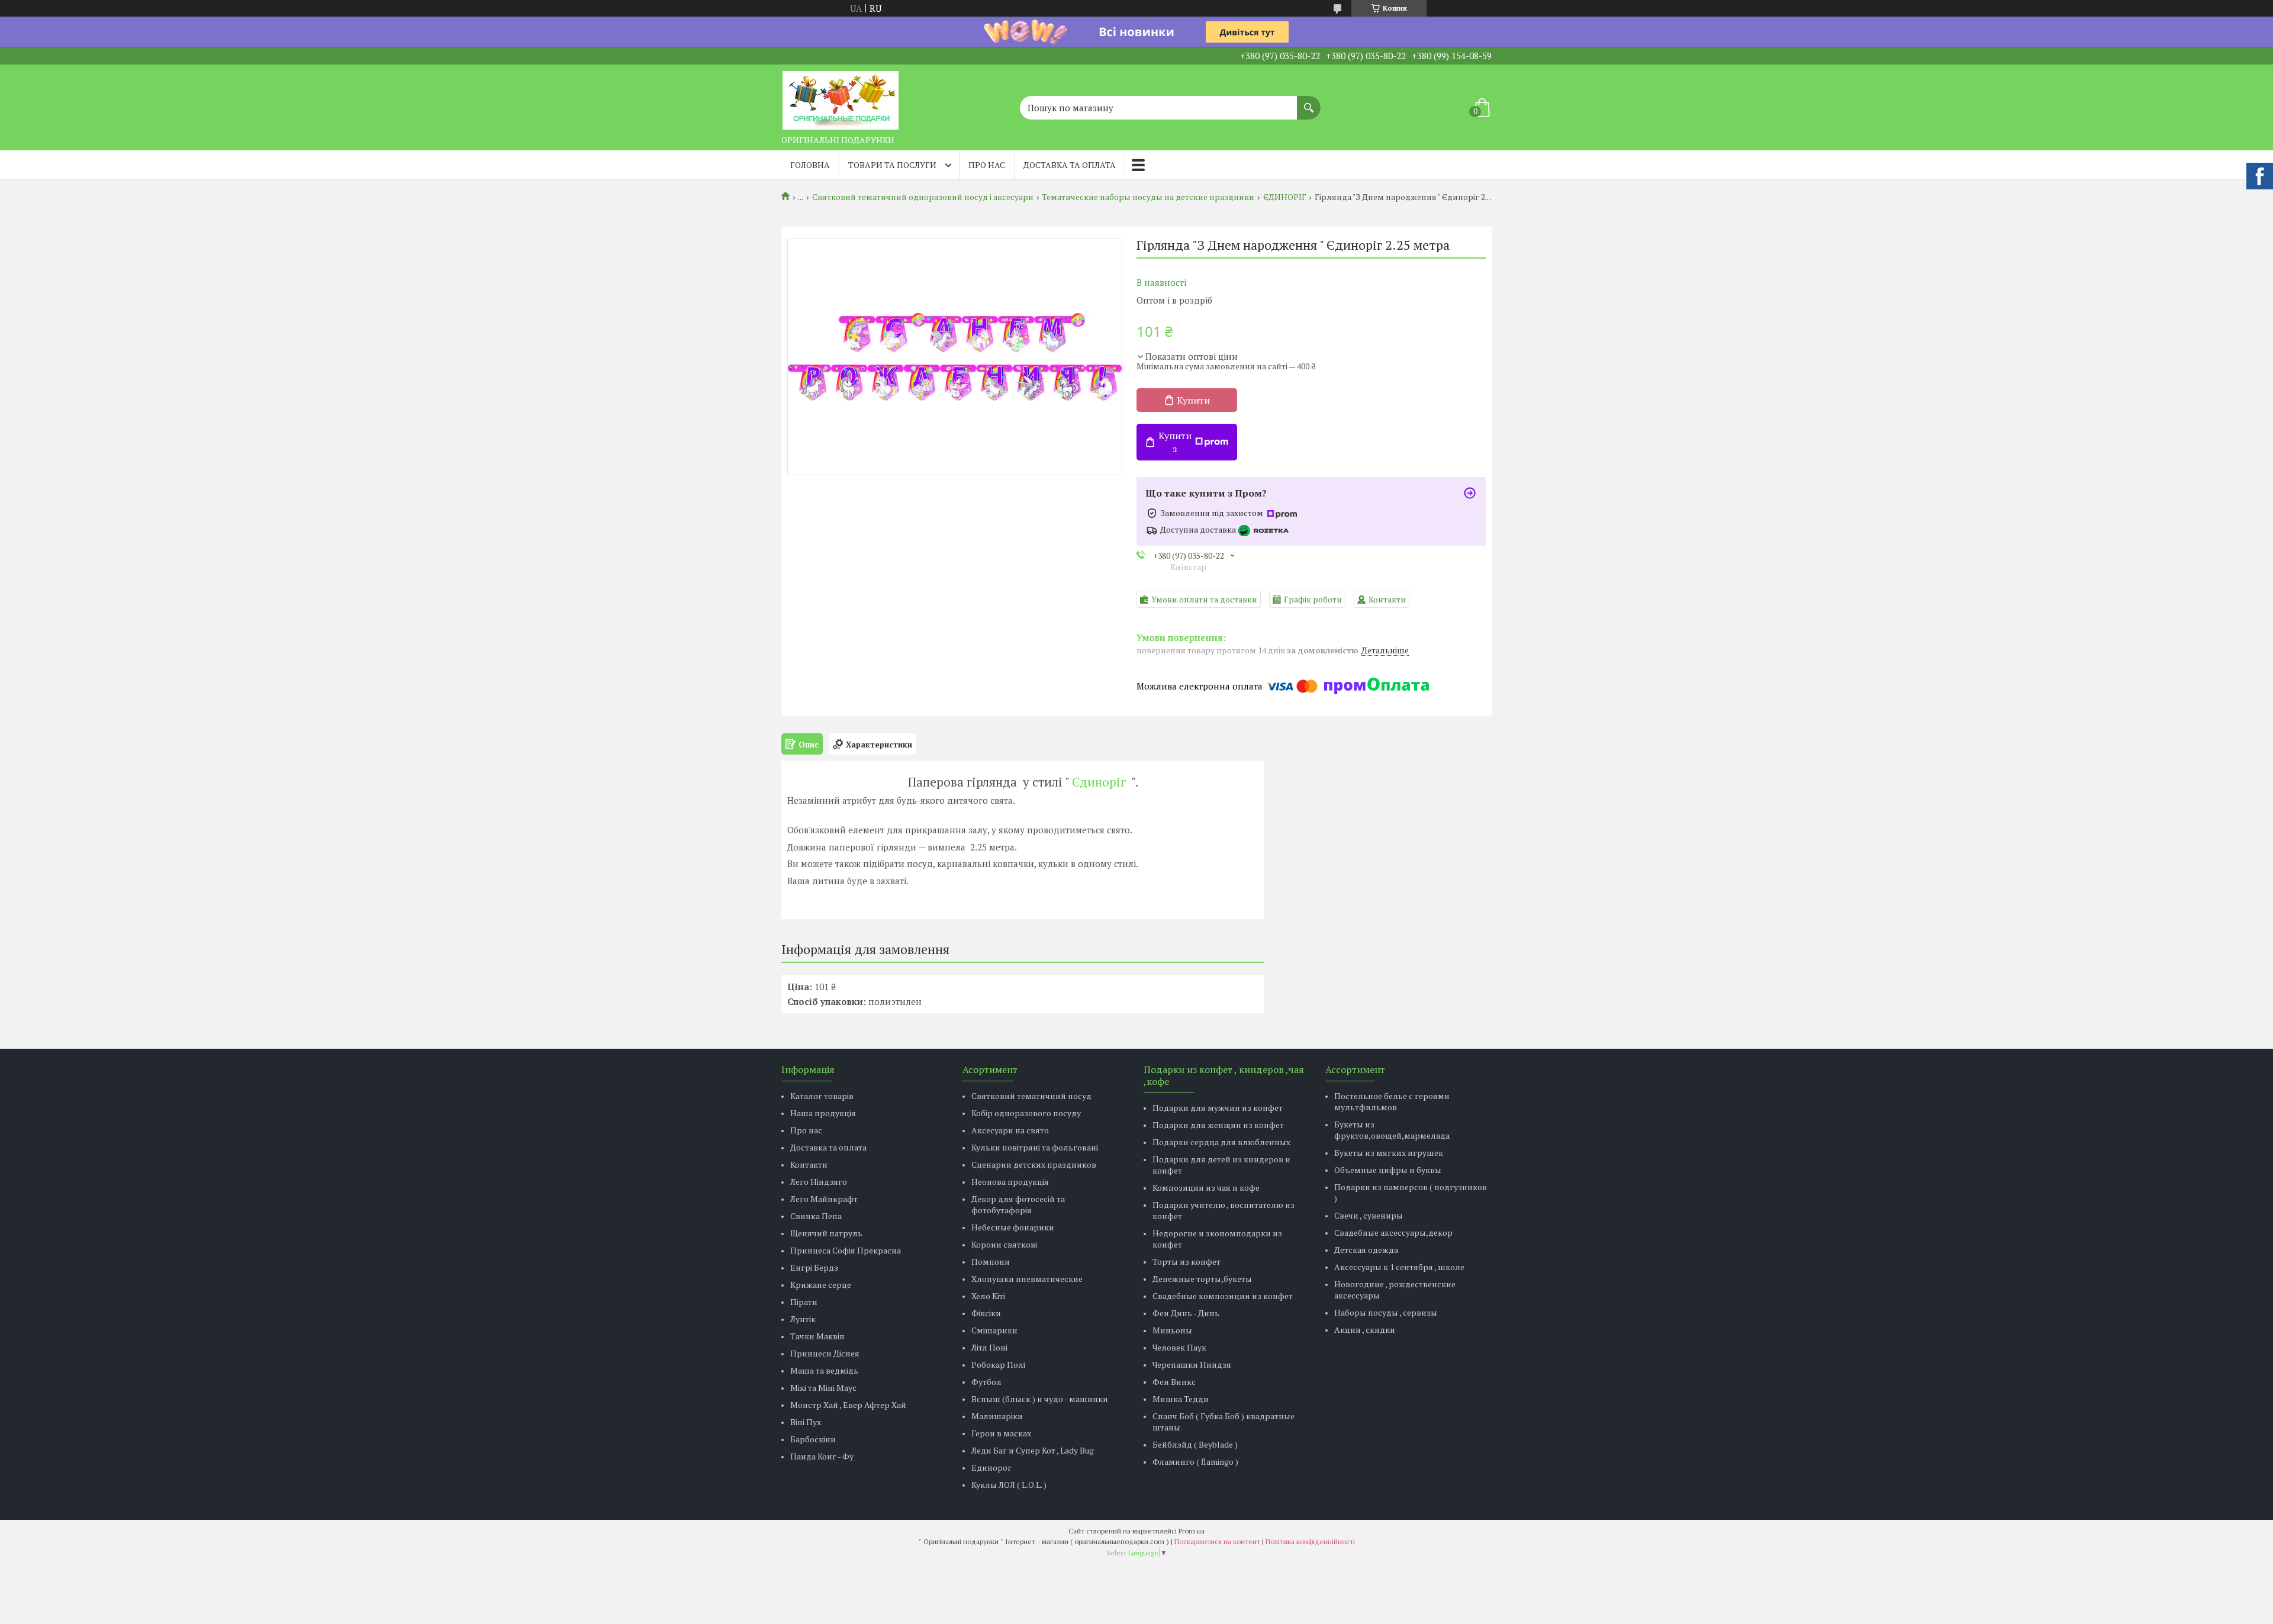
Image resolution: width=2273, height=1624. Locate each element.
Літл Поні (989, 1347)
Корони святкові (1004, 1244)
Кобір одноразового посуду (1026, 1113)
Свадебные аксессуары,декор (1393, 1232)
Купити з (1175, 442)
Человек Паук (1179, 1347)
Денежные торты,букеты (1202, 1279)
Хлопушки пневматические (1027, 1279)
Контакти (809, 1164)
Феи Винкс (1174, 1382)
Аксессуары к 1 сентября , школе (1399, 1267)
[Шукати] (1309, 102)
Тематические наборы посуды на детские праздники (1148, 197)
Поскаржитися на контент (1217, 1541)
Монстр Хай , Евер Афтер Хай (848, 1405)
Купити (1193, 400)
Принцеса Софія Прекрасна (846, 1250)
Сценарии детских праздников (1034, 1164)
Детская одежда (1366, 1250)
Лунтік (803, 1319)
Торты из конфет (1187, 1261)
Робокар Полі (998, 1364)
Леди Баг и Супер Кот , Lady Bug (1033, 1450)
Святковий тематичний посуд (1031, 1096)
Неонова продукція (1010, 1182)
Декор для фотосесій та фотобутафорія (1018, 1204)
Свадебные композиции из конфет (1223, 1296)
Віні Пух (806, 1422)
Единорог (991, 1467)
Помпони (991, 1261)
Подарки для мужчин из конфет (1218, 1108)
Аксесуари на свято (1010, 1130)
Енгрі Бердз (814, 1267)
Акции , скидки (1365, 1330)
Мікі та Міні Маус (823, 1388)
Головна (810, 165)
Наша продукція (823, 1113)
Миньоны (1172, 1330)
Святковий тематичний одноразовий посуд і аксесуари (923, 197)
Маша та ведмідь (824, 1370)
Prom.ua (1192, 1531)
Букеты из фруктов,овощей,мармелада (1392, 1130)
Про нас (987, 165)
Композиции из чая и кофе (1206, 1188)
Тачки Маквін (817, 1336)
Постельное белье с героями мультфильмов (1392, 1101)
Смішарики (994, 1330)
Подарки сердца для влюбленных (1221, 1142)
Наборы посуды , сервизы (1386, 1312)
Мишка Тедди (1181, 1399)
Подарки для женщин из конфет (1218, 1125)
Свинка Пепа (816, 1216)
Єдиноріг (1099, 782)
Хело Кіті (988, 1296)
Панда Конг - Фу (822, 1456)
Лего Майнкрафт (824, 1199)
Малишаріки (997, 1416)
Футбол (986, 1382)
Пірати (804, 1302)
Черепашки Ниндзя (1192, 1364)
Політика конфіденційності (1310, 1541)
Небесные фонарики (1013, 1227)
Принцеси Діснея (825, 1353)
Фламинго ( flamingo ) (1195, 1462)
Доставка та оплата (1070, 165)
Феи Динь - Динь (1186, 1313)
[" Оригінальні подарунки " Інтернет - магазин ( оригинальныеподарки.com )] (841, 97)
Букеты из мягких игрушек (1389, 1153)
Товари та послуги (892, 165)
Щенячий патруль (826, 1233)
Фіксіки (986, 1313)
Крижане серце (821, 1285)
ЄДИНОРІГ (1285, 197)
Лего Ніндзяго (819, 1182)
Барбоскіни (813, 1439)
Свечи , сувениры (1369, 1215)
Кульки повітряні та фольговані (1035, 1147)
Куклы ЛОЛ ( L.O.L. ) (1009, 1485)
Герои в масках (1001, 1433)
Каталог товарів (822, 1096)
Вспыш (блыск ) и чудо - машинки (1040, 1399)
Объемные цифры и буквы (1388, 1170)
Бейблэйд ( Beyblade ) (1195, 1444)
